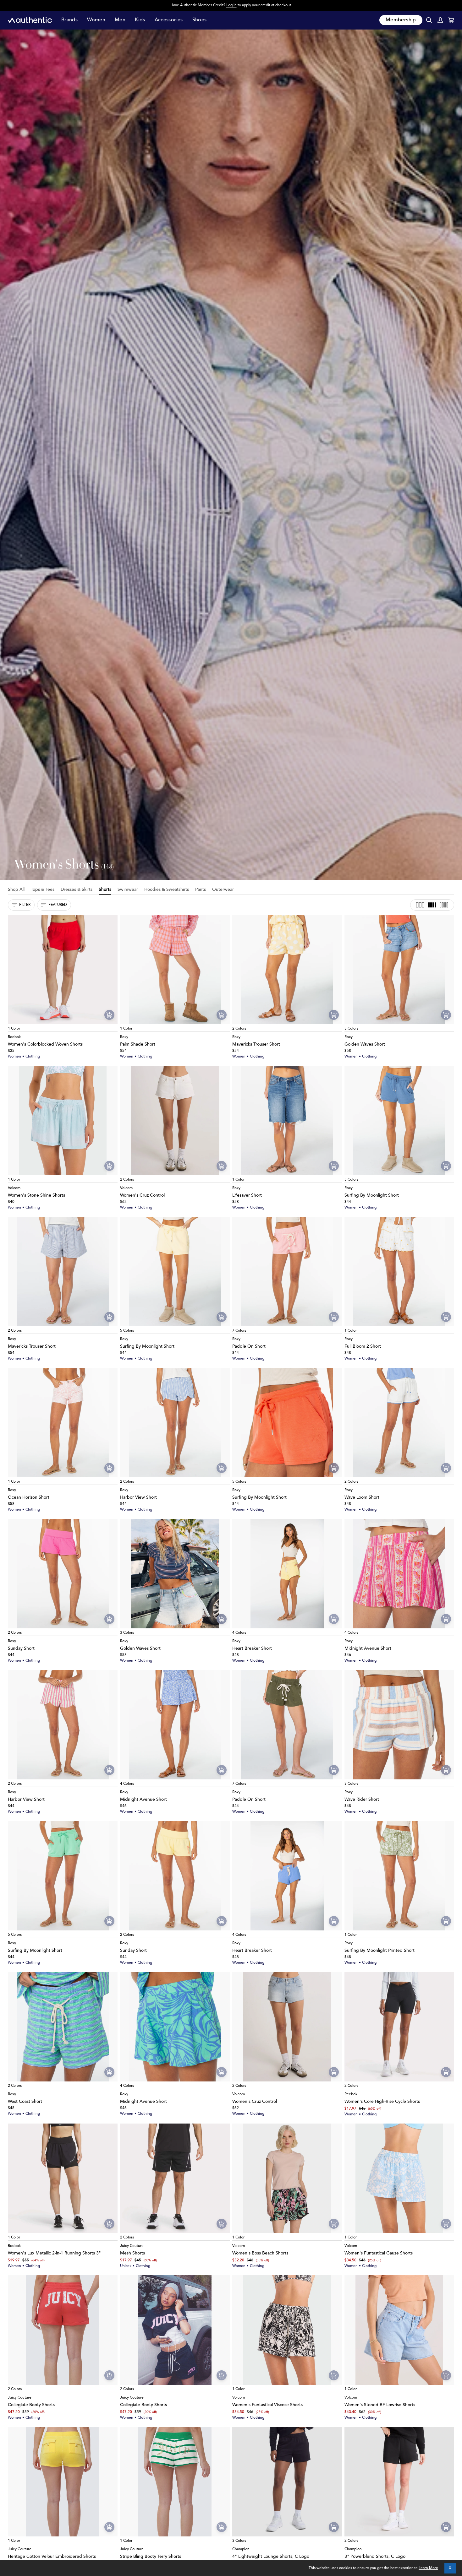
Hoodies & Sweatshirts (167, 890)
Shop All (16, 890)
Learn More (428, 2568)
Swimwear (128, 890)
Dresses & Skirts (77, 890)
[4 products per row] (432, 905)
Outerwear (223, 890)
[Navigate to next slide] (337, 1323)
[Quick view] (109, 1015)
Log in (231, 5)
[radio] (16, 1021)
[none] (63, 1021)
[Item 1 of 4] (63, 969)
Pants (201, 890)
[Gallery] (63, 969)
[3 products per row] (420, 905)
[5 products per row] (444, 905)
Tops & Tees (43, 890)
